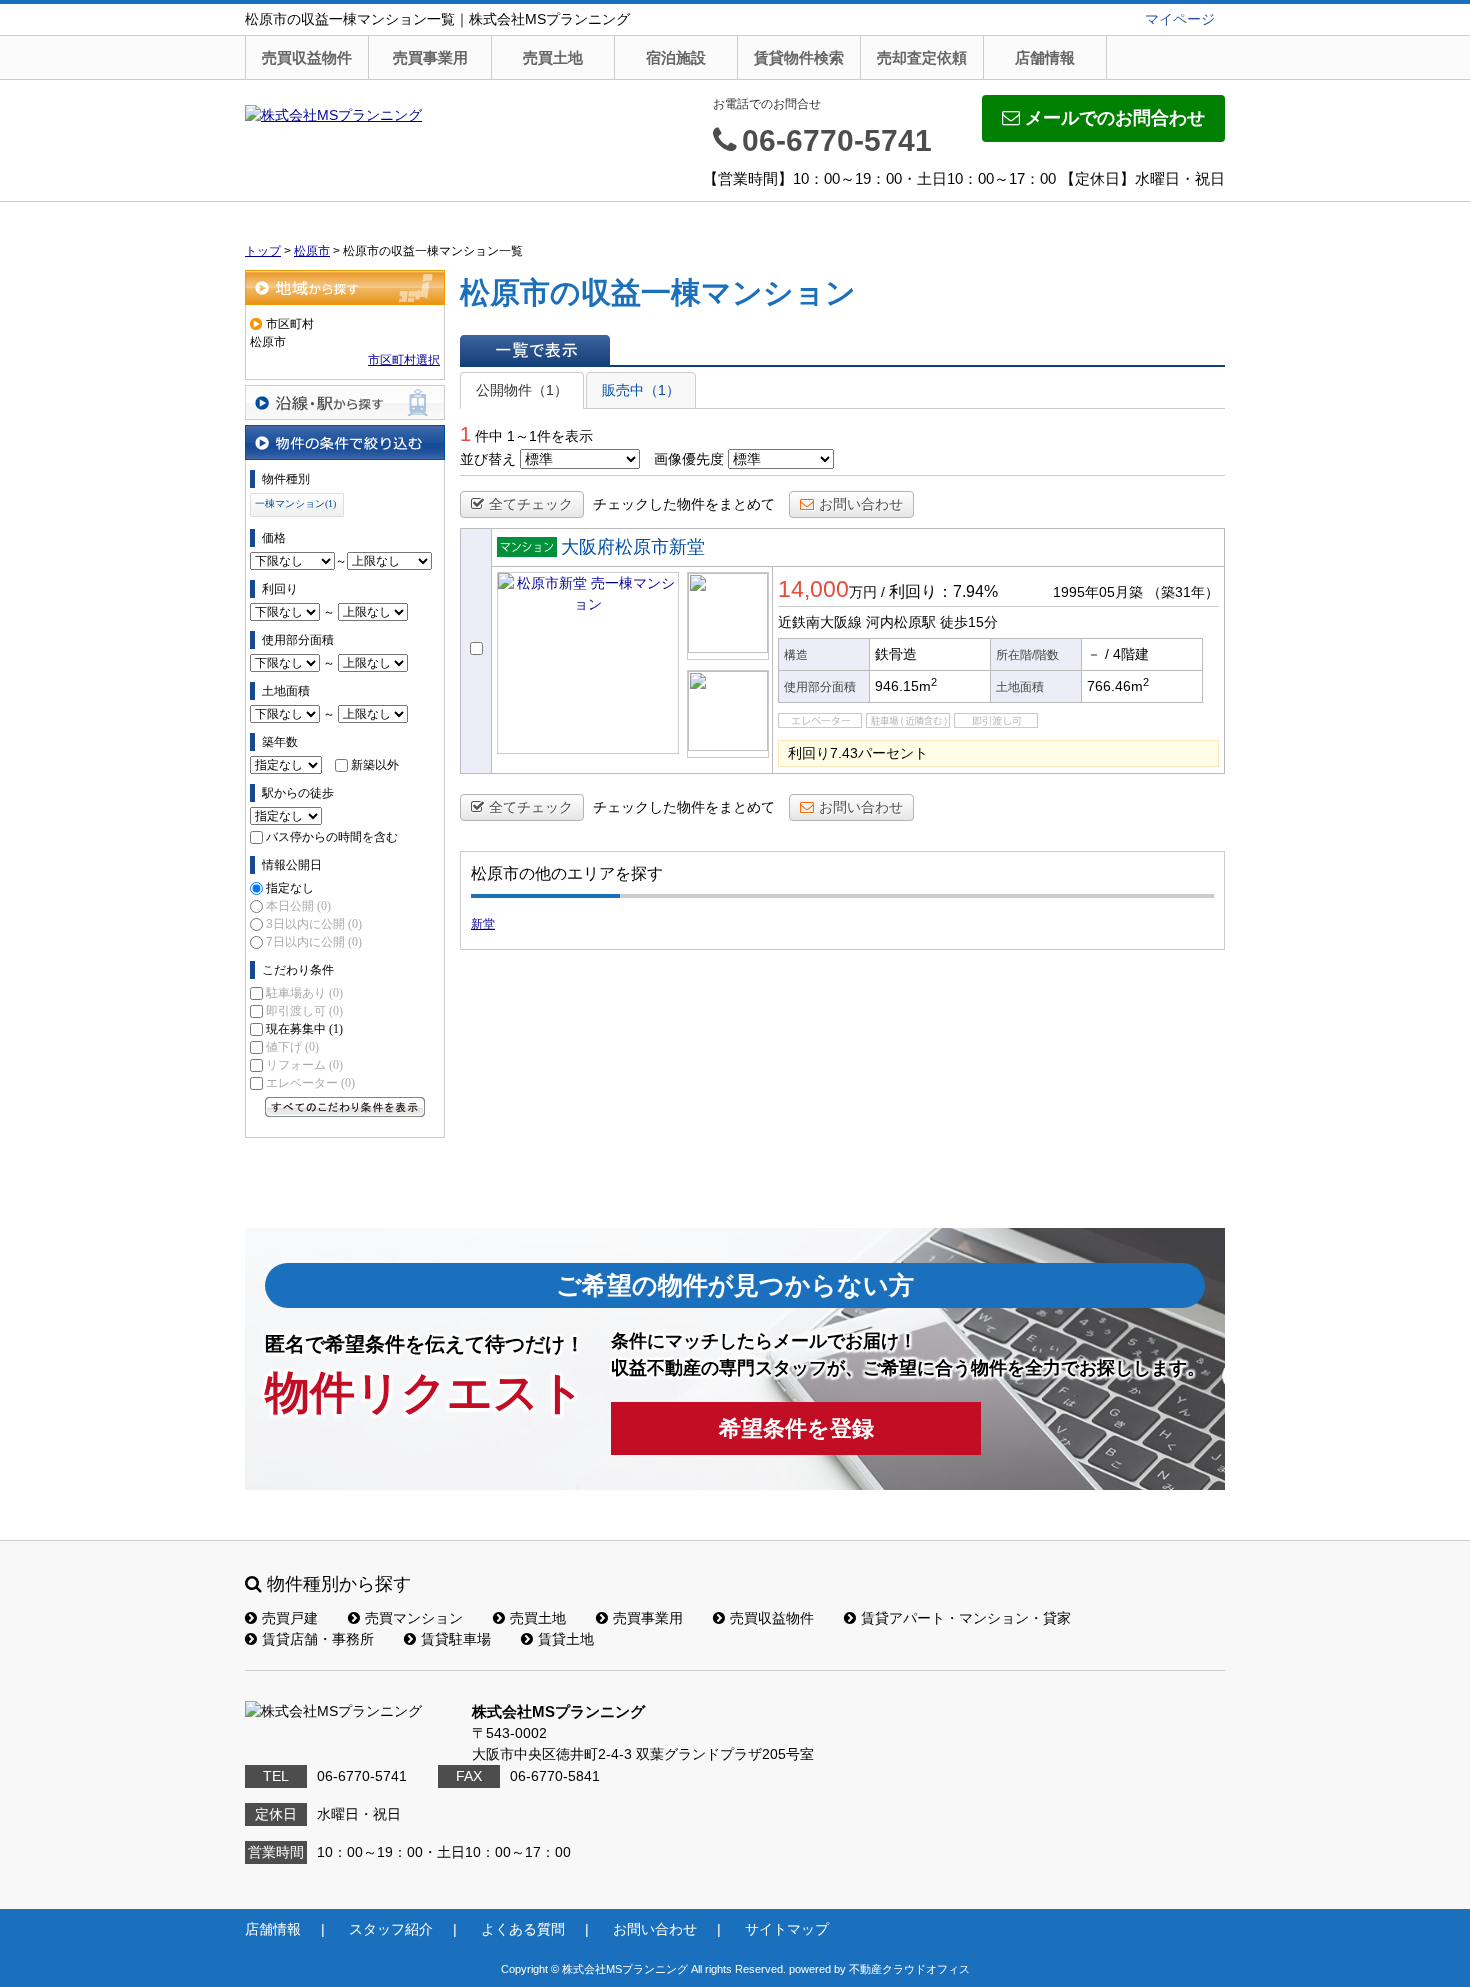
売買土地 (553, 57)
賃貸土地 (566, 1639)
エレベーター (310, 1083)
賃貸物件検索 (799, 57)
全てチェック (531, 504)
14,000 (813, 589)
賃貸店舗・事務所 (318, 1639)
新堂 (483, 924)
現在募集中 (304, 1029)
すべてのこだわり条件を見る (345, 1107)
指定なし (290, 888)
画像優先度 (689, 459)
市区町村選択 (404, 360)
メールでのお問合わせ (1115, 118)
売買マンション (414, 1618)
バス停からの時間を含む (332, 837)
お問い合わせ (861, 504)
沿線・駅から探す (345, 402)
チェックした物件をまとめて (684, 504)
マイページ (1180, 19)
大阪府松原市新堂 (633, 547)
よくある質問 (523, 1929)
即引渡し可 (304, 1011)
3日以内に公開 (314, 924)
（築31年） (1183, 592)
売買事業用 (430, 57)
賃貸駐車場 (456, 1639)
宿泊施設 (676, 57)
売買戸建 (290, 1618)
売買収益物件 (307, 57)
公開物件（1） (522, 390)
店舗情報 (1045, 57)
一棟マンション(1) (295, 503)
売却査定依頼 (922, 57)
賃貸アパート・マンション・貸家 (966, 1618)
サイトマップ (787, 1929)
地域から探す (345, 287)
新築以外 (375, 765)
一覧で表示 (535, 350)
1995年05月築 (1098, 592)
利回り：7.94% (943, 591)
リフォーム (304, 1065)
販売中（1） (641, 390)
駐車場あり (304, 993)
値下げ (292, 1047)
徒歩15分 (969, 622)
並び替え (488, 459)
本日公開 (298, 906)
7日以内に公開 (314, 942)
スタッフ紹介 (391, 1929)
